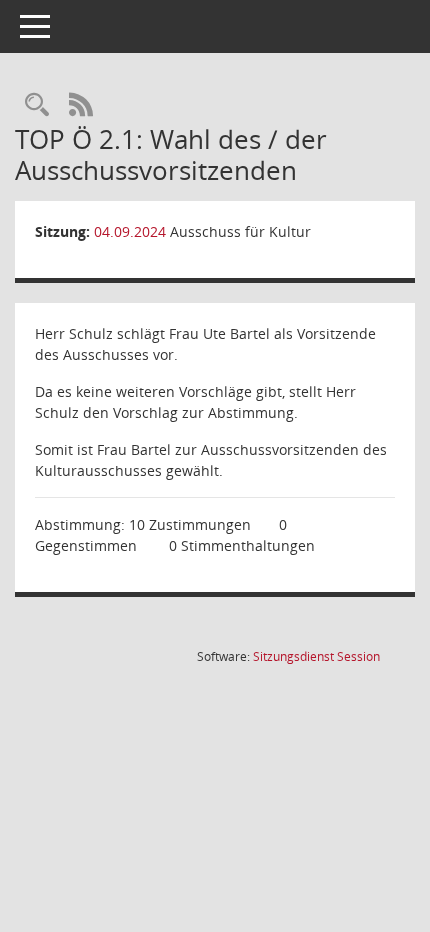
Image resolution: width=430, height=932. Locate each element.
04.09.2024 (130, 231)
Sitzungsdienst (316, 656)
